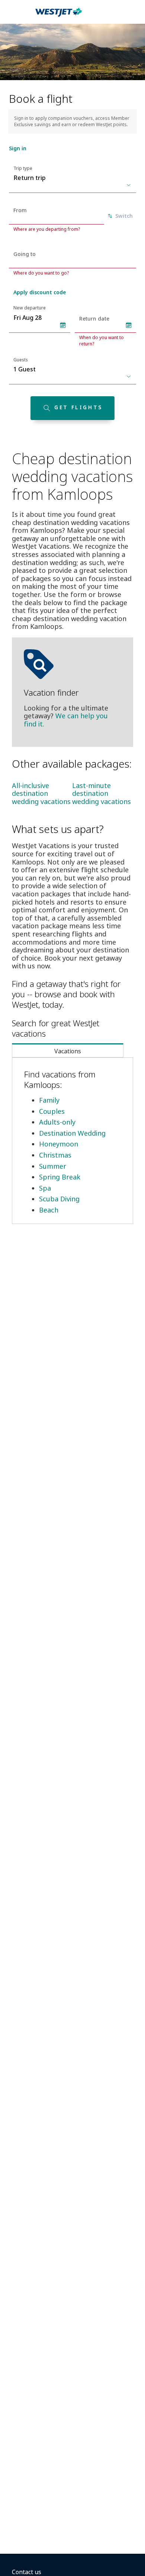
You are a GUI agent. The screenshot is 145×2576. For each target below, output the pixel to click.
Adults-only (57, 1122)
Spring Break (60, 1177)
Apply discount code (40, 292)
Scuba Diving (59, 1199)
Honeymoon (59, 1144)
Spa (45, 1188)
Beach (49, 1210)
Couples (52, 1111)
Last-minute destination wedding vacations (101, 793)
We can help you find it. (66, 720)
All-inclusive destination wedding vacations (41, 793)
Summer (53, 1166)
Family (49, 1100)
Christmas (55, 1155)
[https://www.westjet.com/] (59, 16)
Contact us (27, 2572)
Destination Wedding (72, 1133)
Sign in (18, 148)
